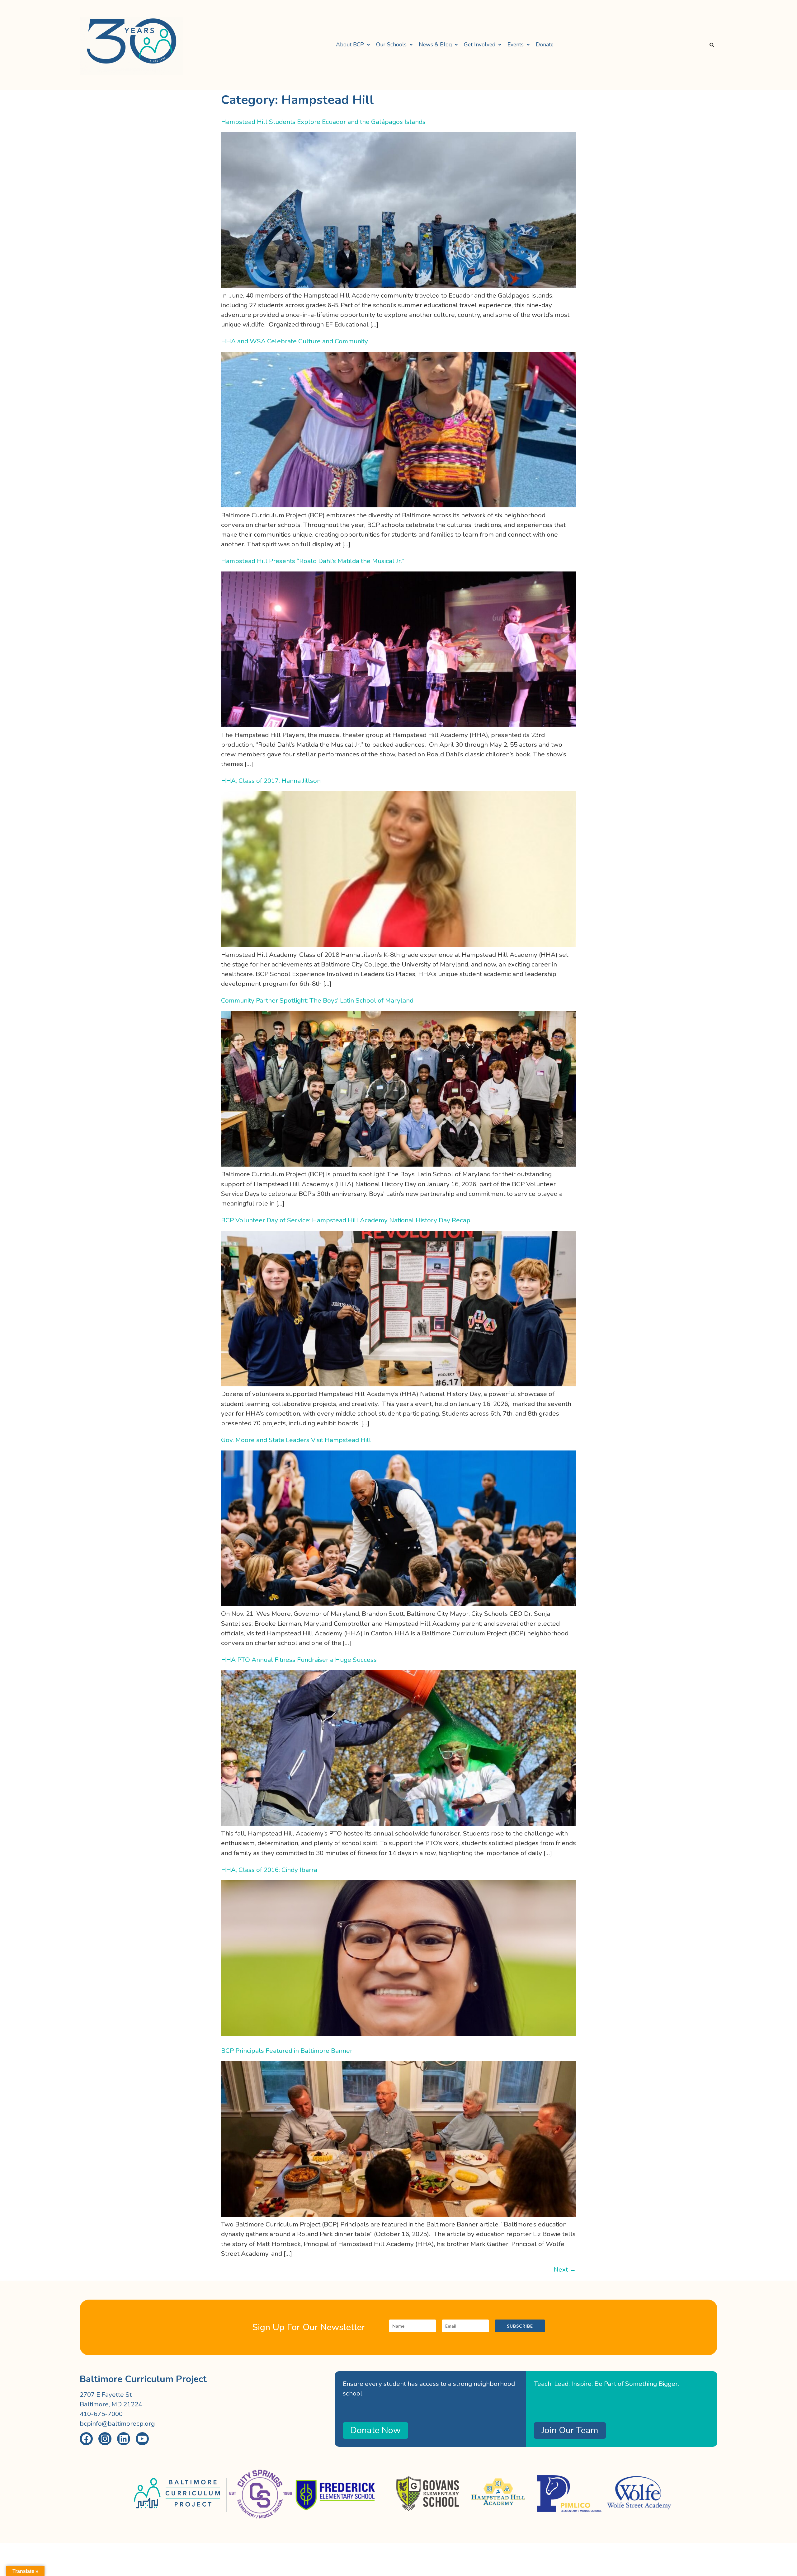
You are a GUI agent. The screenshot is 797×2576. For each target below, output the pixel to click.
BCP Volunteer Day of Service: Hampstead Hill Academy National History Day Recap (346, 1220)
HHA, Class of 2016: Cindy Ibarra (269, 1870)
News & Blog (435, 45)
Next (565, 2269)
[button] (353, 45)
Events (516, 45)
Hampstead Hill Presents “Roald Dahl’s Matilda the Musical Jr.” (313, 561)
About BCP (350, 45)
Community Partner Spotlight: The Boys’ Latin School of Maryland (317, 1000)
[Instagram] (105, 2439)
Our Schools (391, 45)
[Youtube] (142, 2439)
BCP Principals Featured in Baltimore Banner (287, 2051)
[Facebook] (86, 2439)
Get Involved (480, 45)
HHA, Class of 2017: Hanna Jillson (271, 781)
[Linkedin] (124, 2439)
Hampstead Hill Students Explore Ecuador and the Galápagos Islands (323, 122)
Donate (545, 45)
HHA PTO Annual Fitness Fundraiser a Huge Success (299, 1660)
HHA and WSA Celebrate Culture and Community (295, 341)
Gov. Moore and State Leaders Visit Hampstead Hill (296, 1440)
